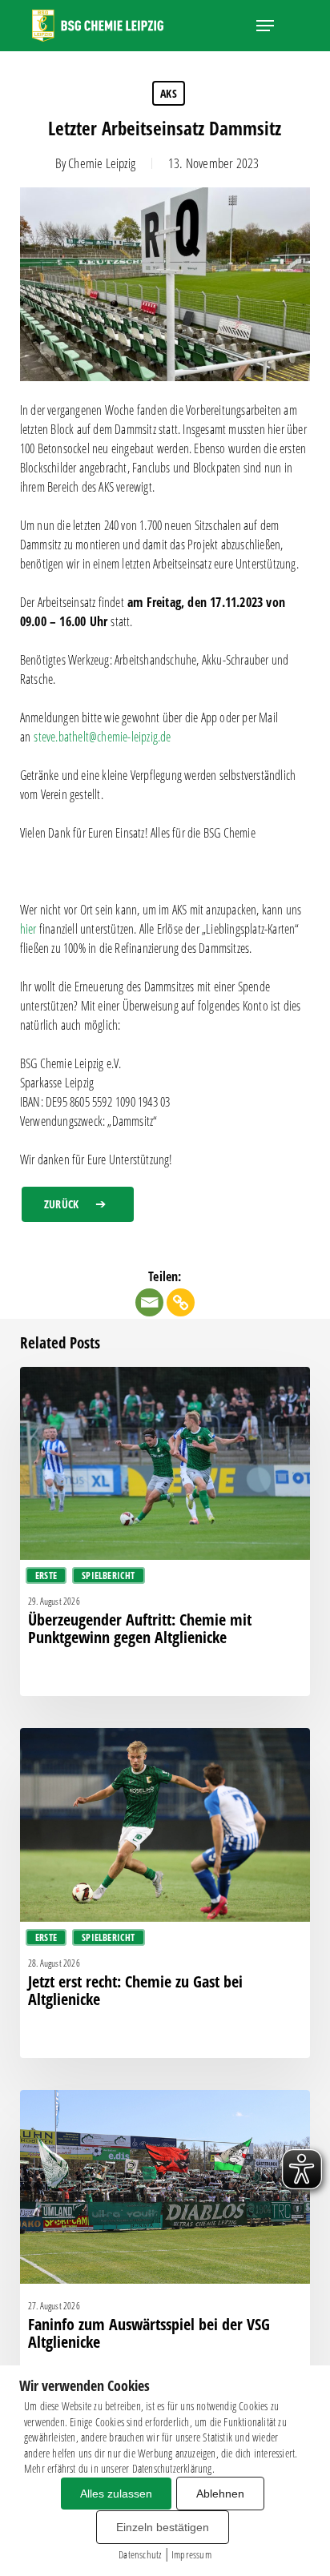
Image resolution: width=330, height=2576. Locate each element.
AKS (169, 93)
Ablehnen (220, 2494)
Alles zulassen (116, 2494)
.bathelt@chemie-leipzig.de (102, 737)
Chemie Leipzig (102, 163)
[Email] (149, 1302)
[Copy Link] (181, 1302)
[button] (265, 26)
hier (28, 929)
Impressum (191, 2554)
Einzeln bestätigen (163, 2527)
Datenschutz (140, 2554)
